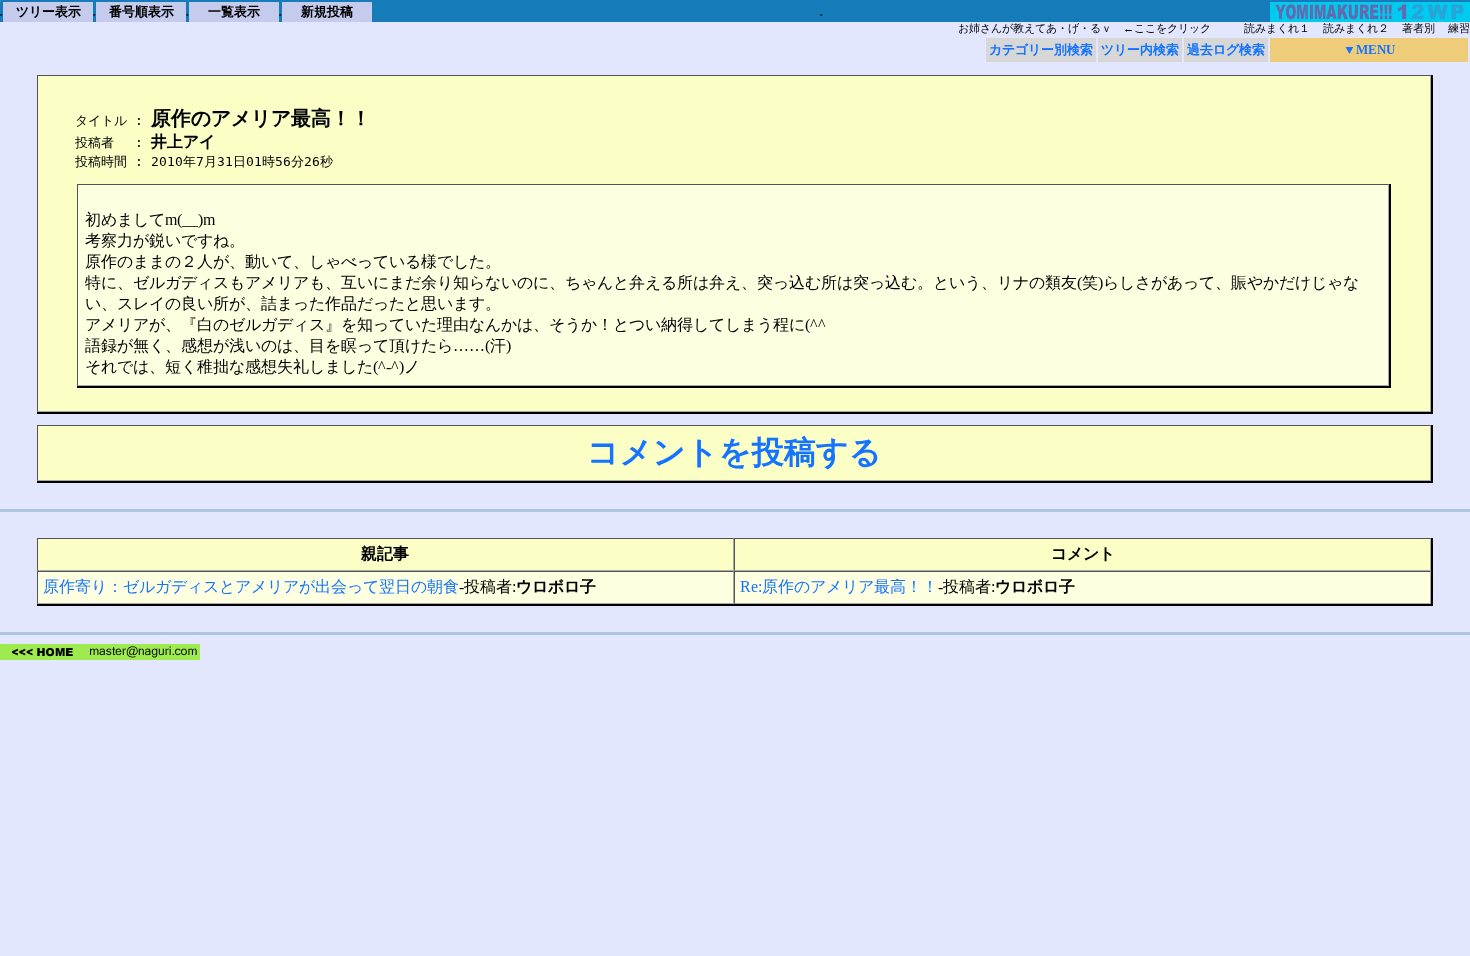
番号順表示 (141, 11)
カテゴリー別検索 (1041, 49)
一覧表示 (234, 11)
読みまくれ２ (1356, 28)
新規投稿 (327, 11)
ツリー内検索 (1140, 49)
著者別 (1418, 28)
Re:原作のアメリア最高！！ (839, 586)
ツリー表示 (48, 11)
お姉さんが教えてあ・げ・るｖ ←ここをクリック (1084, 28)
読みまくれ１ (1277, 28)
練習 (1459, 28)
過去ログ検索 (1226, 49)
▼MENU (1369, 49)
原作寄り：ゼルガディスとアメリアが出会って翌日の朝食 (251, 586)
